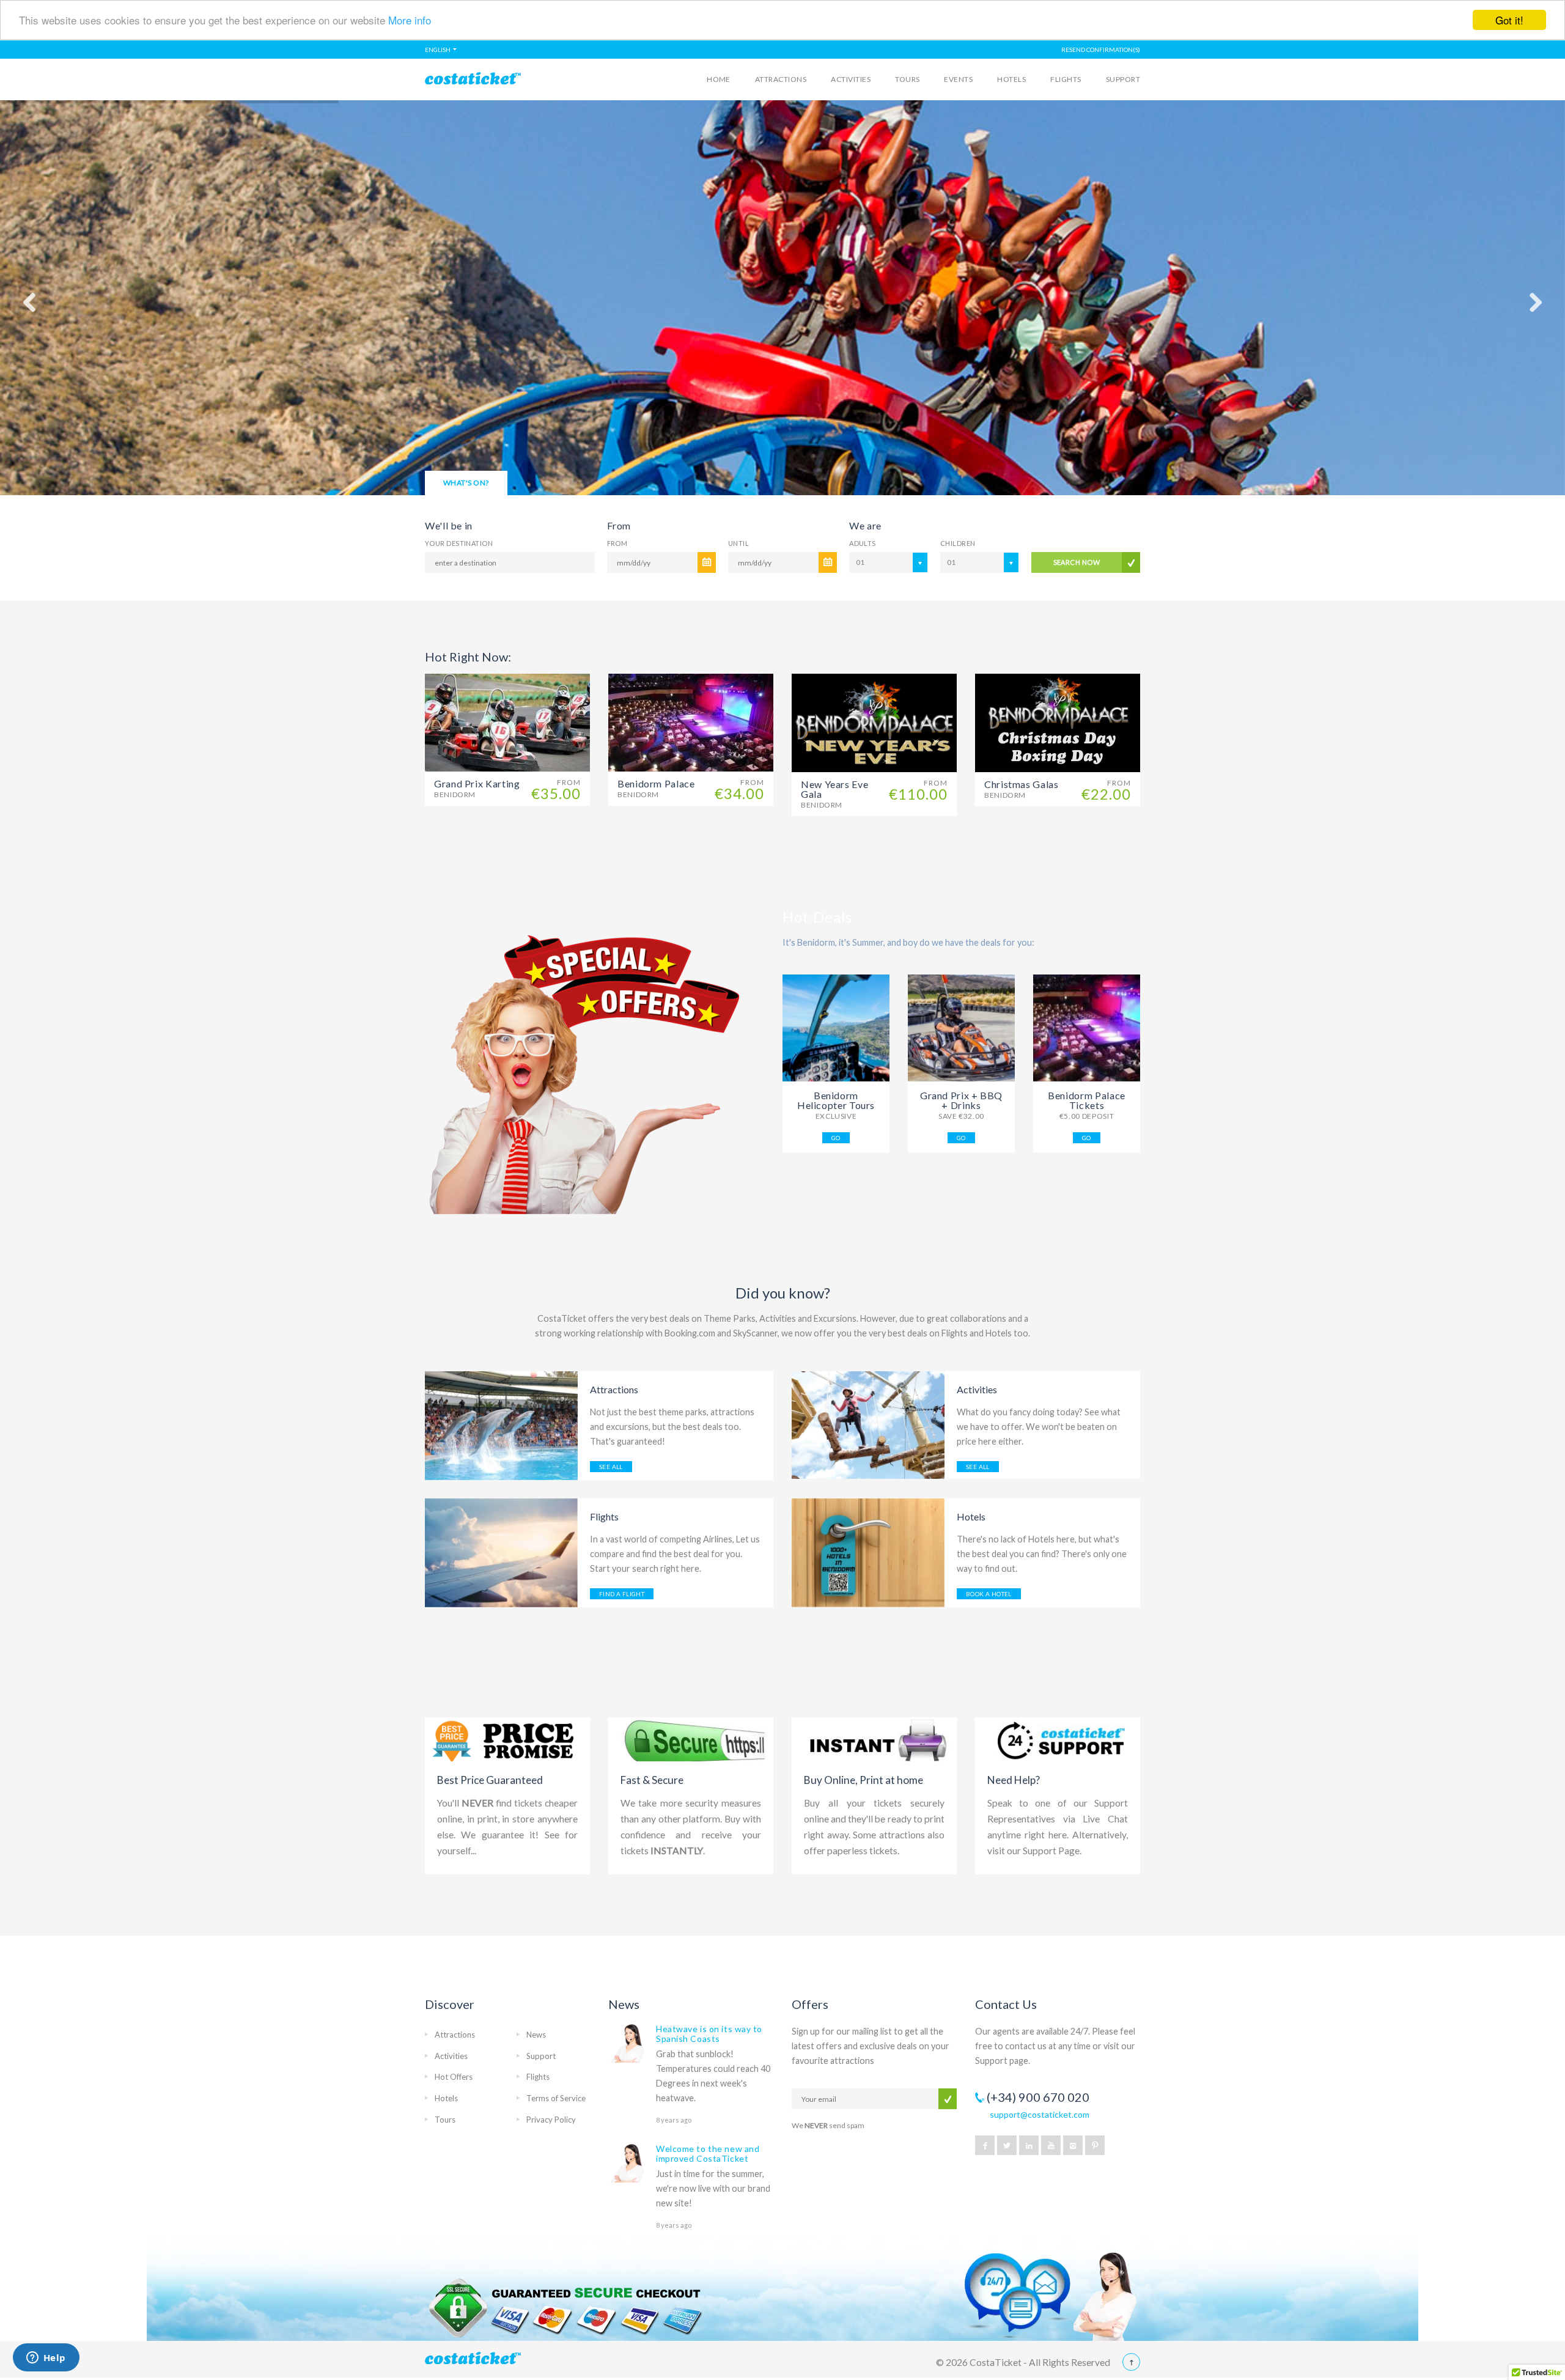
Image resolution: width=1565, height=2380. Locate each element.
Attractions (781, 79)
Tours (907, 79)
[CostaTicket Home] (508, 83)
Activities (851, 79)
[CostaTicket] (508, 2362)
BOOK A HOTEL (989, 1594)
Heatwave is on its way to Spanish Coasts (709, 2034)
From (617, 543)
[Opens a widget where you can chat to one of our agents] (46, 2359)
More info (410, 20)
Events (958, 79)
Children (958, 543)
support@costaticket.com (1040, 2114)
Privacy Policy (551, 2120)
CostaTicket (996, 2362)
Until (738, 543)
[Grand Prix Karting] (507, 722)
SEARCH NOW (1077, 562)
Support (1123, 79)
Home (719, 79)
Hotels (1011, 79)
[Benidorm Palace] (691, 722)
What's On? (466, 483)
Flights (1066, 79)
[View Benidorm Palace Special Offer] (1087, 1028)
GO (836, 1138)
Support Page (1051, 1851)
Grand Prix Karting (477, 788)
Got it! (1509, 20)
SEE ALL (611, 1467)
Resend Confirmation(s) (1101, 50)
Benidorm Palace (656, 788)
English (438, 50)
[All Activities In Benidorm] (868, 1424)
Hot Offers (454, 2077)
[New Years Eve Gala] (874, 722)
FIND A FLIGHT (622, 1594)
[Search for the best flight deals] (501, 1552)
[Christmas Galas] (1058, 722)
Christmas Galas (1022, 789)
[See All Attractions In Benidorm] (501, 1425)
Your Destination (459, 543)
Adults (863, 543)
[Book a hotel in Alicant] (868, 1552)
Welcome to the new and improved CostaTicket (708, 2153)
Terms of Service (556, 2098)
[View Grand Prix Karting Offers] (961, 1028)
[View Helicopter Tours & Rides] (836, 1028)
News (536, 2035)
